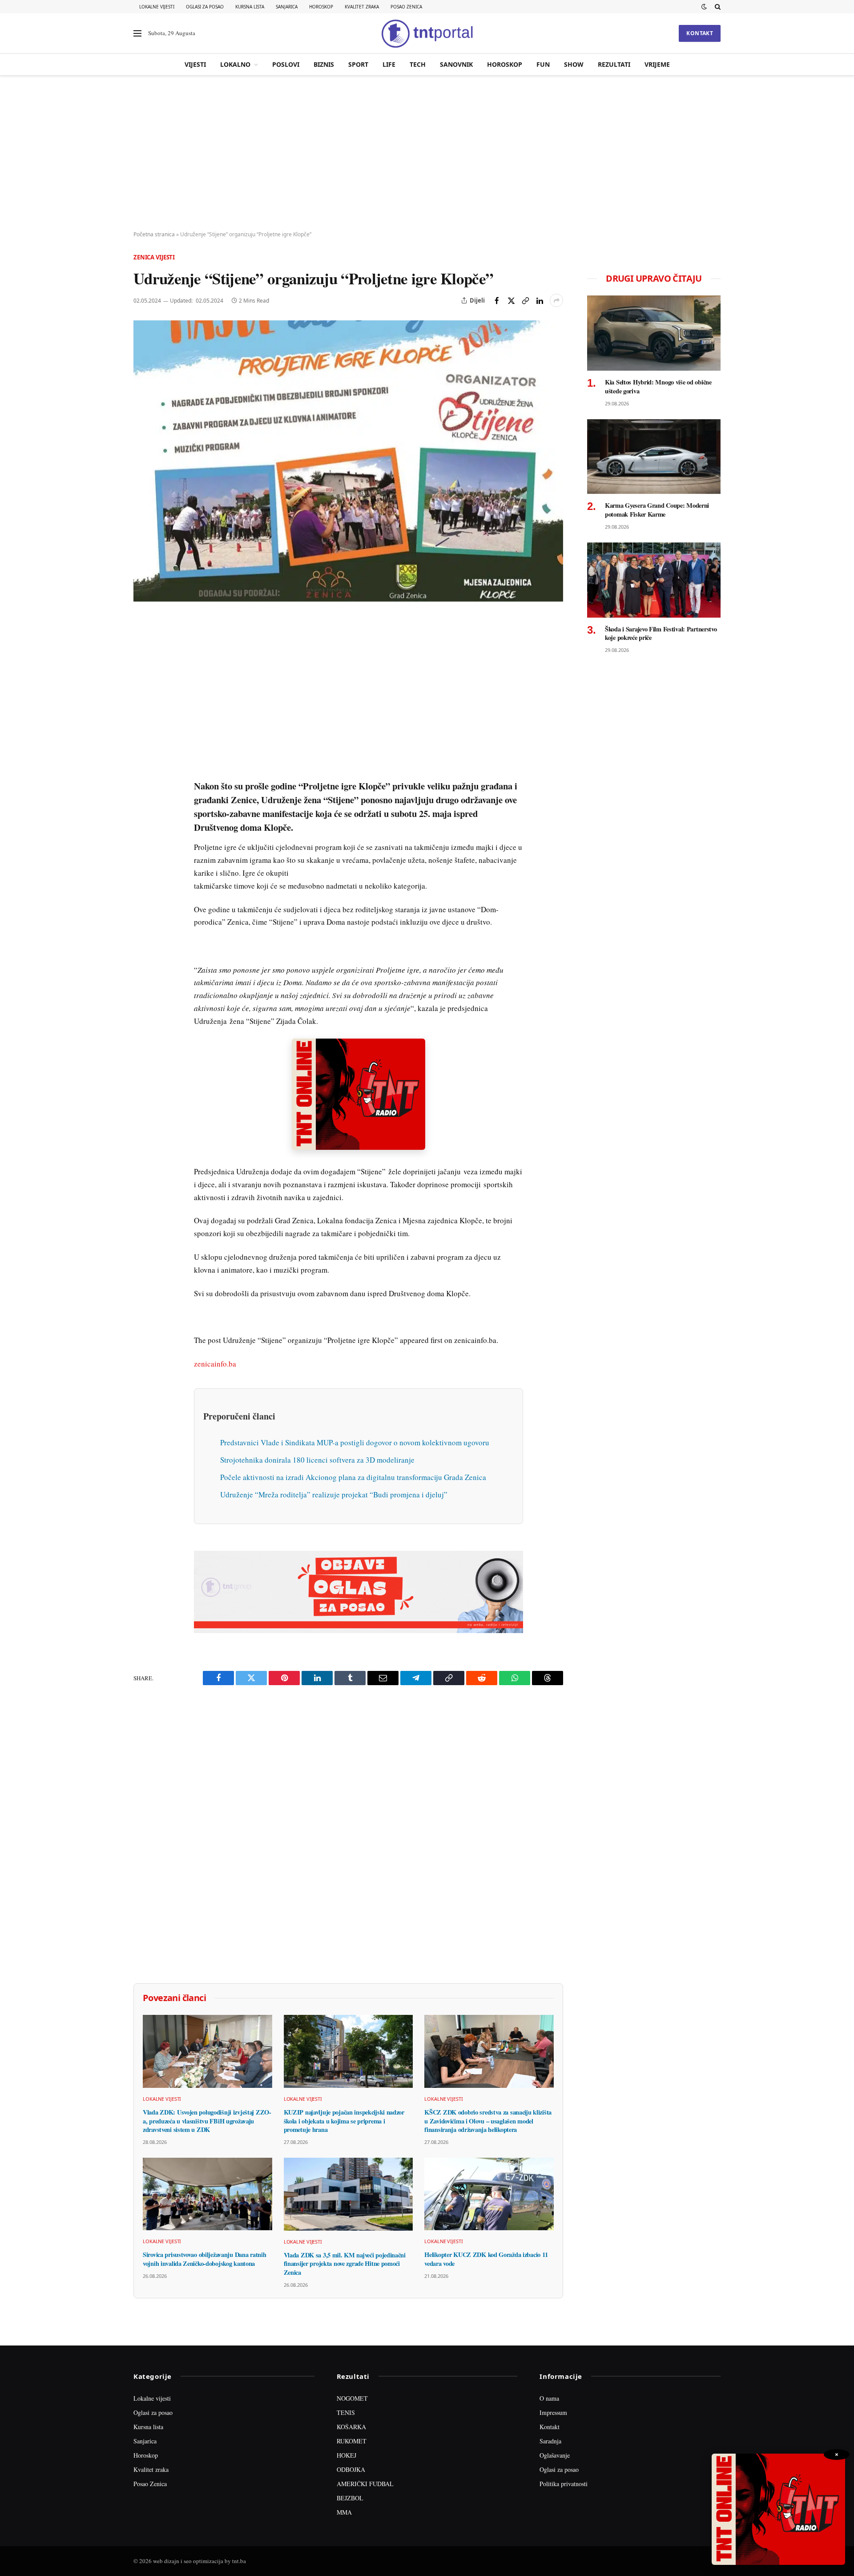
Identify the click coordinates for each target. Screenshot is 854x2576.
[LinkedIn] (142, 747)
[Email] (142, 706)
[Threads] (142, 829)
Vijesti (195, 64)
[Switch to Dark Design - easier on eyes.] (704, 7)
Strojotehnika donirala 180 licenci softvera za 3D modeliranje (317, 1460)
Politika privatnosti (564, 2484)
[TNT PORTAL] (427, 33)
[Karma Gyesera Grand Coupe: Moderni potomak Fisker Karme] (654, 457)
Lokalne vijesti (157, 7)
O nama (549, 2398)
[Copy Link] (525, 300)
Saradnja (550, 2441)
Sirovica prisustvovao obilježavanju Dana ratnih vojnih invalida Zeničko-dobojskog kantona (204, 2259)
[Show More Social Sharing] (556, 300)
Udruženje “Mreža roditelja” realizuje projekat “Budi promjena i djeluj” (334, 1494)
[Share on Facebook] (497, 300)
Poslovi (286, 64)
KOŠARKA (351, 2427)
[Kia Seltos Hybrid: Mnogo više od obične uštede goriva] (654, 333)
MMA (344, 2512)
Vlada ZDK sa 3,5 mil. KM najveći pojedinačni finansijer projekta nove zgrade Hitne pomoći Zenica (345, 2264)
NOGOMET (352, 2398)
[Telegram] (142, 788)
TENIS (346, 2412)
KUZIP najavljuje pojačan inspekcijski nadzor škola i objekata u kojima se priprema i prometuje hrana (344, 2121)
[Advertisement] (427, 154)
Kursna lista (250, 7)
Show (574, 64)
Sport (358, 64)
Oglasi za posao (205, 7)
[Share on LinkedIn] (540, 300)
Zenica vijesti (154, 257)
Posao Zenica (406, 7)
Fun (543, 64)
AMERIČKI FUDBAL (365, 2484)
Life (389, 64)
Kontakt (700, 33)
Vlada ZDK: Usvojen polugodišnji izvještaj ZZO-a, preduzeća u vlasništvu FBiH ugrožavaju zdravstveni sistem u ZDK (207, 2121)
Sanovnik (456, 64)
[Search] (717, 7)
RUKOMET (352, 2441)
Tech (418, 64)
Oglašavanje (555, 2455)
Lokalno (235, 64)
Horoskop (321, 7)
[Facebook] (142, 645)
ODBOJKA (351, 2469)
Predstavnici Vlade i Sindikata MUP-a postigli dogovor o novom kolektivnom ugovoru (355, 1442)
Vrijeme (657, 64)
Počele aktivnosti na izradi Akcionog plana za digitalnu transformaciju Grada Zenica (353, 1477)
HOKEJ (346, 2455)
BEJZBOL (350, 2498)
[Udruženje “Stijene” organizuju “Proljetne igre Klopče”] (348, 461)
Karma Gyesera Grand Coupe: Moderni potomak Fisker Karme (657, 510)
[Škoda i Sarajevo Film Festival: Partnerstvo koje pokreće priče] (654, 580)
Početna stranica (154, 234)
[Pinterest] (142, 686)
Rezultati (614, 64)
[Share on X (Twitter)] (511, 300)
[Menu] (137, 34)
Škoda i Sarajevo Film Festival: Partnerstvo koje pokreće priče (661, 633)
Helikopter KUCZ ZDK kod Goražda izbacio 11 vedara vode (486, 2259)
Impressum (553, 2412)
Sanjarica (287, 7)
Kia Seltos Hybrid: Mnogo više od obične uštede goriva (658, 386)
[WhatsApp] (142, 809)
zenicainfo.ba (215, 1364)
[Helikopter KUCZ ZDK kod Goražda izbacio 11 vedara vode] (489, 2194)
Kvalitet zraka (362, 7)
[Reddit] (142, 768)
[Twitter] (142, 665)
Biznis (324, 64)
